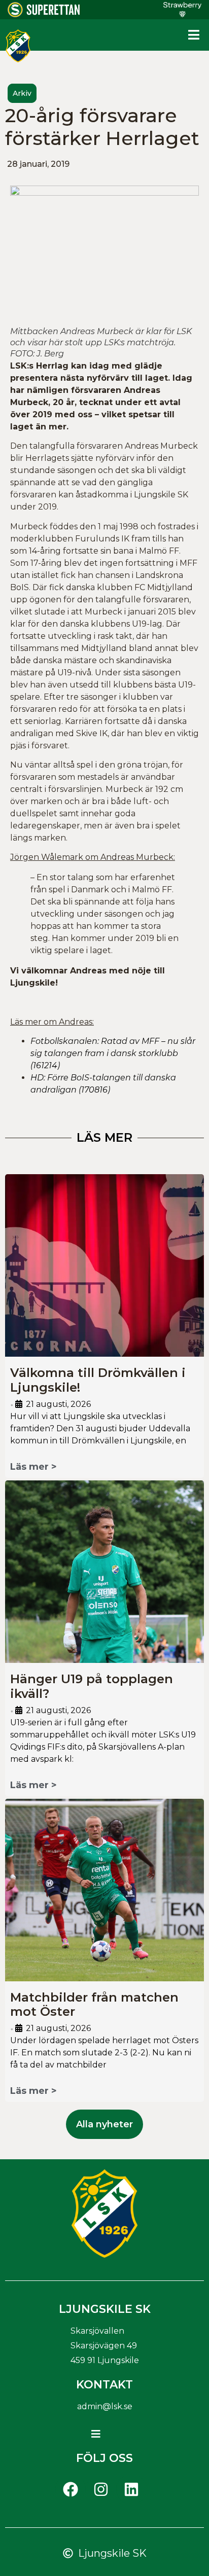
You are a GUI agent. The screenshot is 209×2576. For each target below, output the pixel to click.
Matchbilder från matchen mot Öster (94, 2005)
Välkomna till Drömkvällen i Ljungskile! (98, 1380)
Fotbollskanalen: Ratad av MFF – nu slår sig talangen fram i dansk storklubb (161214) (113, 1053)
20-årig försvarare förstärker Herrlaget (102, 127)
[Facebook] (71, 2489)
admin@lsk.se (105, 2406)
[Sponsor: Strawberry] (182, 14)
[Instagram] (101, 2489)
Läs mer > (33, 1467)
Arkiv (22, 93)
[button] (194, 35)
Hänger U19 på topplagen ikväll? (92, 1686)
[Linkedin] (131, 2489)
